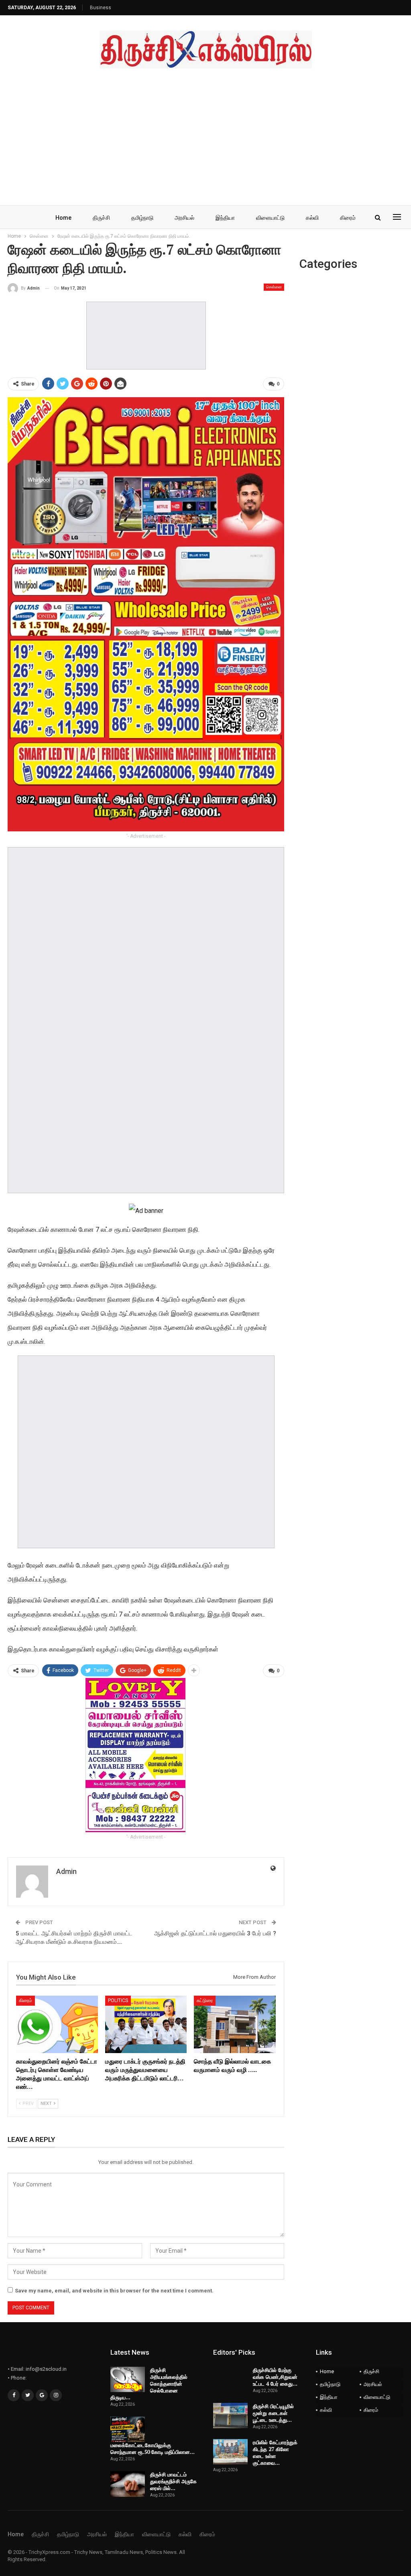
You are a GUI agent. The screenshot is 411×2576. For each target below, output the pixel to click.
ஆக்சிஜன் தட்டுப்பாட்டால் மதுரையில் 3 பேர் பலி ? (215, 1933)
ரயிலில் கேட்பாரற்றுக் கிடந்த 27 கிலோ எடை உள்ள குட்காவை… (275, 2453)
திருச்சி (101, 218)
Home (63, 218)
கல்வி (312, 218)
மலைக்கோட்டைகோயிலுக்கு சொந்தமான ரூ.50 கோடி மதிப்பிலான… (153, 2448)
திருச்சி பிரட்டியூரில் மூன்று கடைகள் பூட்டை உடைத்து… (273, 2413)
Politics (118, 2000)
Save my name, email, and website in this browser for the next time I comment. (114, 2291)
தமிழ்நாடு (142, 218)
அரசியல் (184, 218)
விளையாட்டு (270, 218)
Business (101, 8)
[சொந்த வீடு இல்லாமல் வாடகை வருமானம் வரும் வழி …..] (235, 2024)
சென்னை (274, 287)
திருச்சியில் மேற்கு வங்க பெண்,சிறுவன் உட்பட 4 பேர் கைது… (275, 2377)
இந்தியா (225, 218)
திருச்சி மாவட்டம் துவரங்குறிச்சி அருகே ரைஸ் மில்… (173, 2481)
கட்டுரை (205, 2000)
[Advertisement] (205, 129)
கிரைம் (348, 218)
